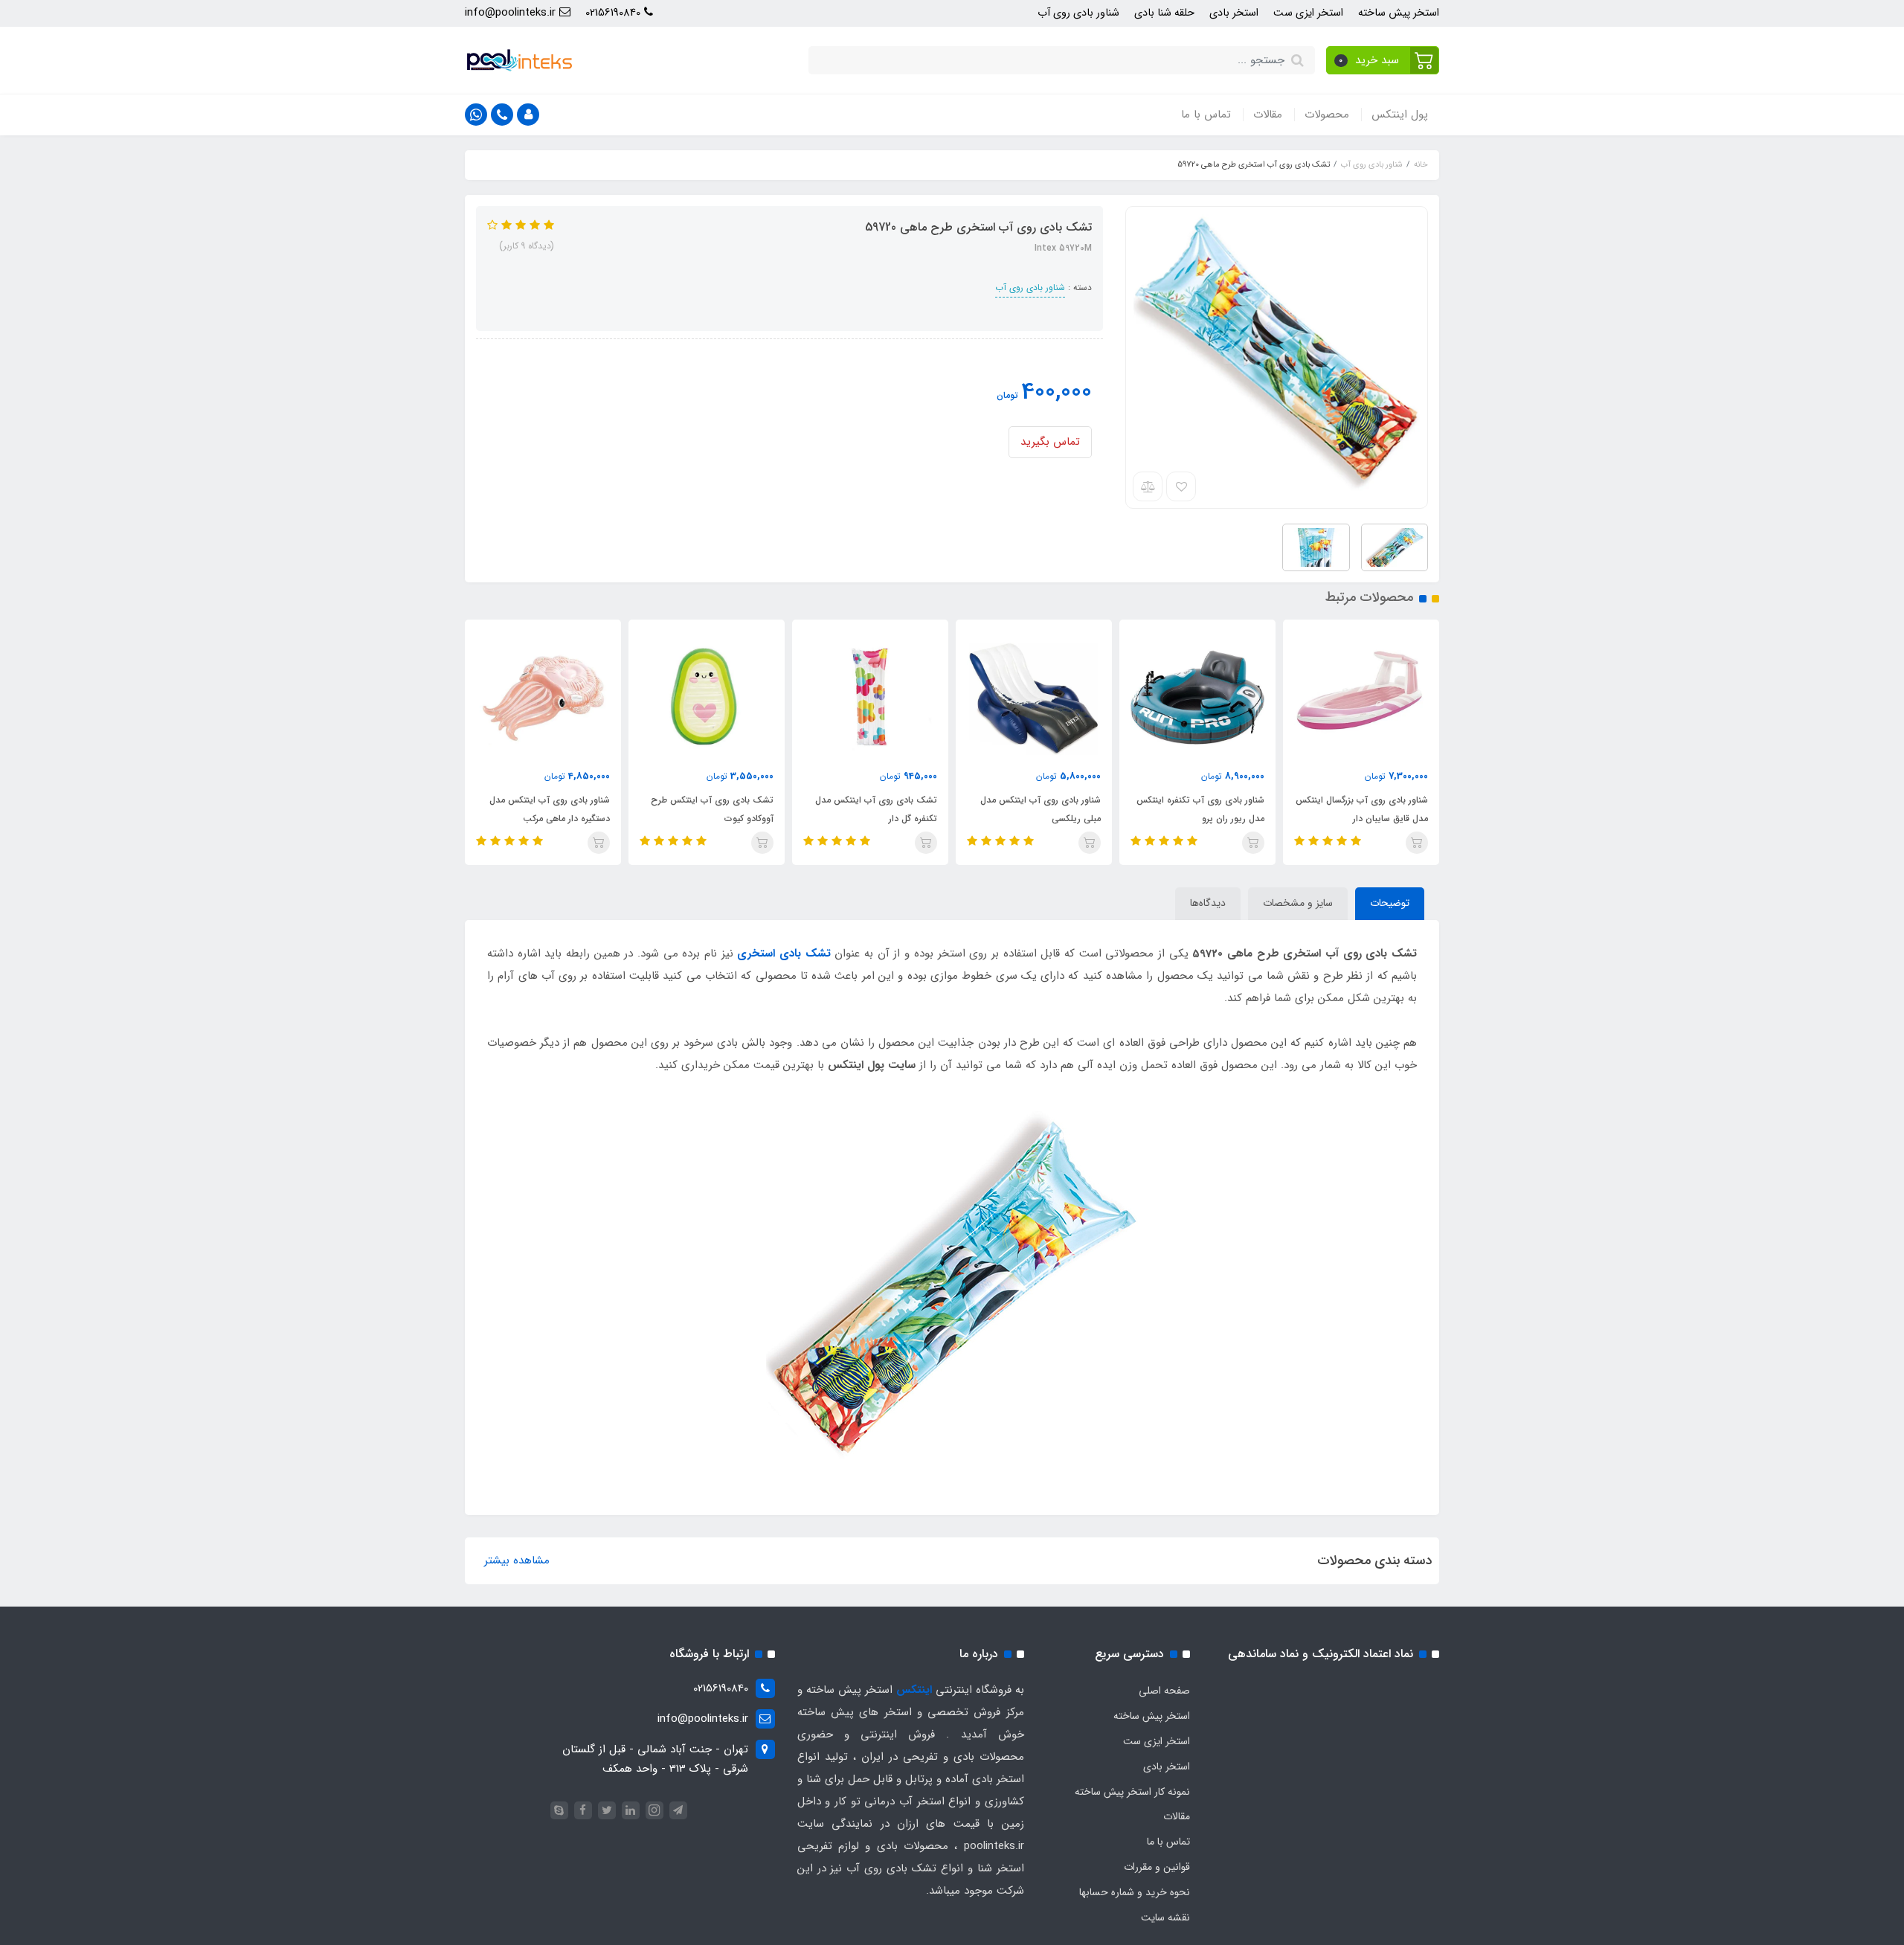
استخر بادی (1234, 13)
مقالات (1268, 115)
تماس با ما (1206, 115)
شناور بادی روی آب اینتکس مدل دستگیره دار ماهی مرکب (550, 809)
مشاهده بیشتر (517, 1560)
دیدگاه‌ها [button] (1208, 903)
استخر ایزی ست (1308, 13)
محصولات (1327, 115)
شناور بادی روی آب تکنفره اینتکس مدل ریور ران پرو (1200, 809)
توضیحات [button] (1390, 903)
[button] (1383, 60)
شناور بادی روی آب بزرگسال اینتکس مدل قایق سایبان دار (1362, 809)
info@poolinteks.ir (512, 13)
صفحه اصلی (1164, 1691)
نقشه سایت (1165, 1917)
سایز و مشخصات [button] (1298, 903)
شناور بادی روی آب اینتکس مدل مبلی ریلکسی (1041, 809)
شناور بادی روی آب (1078, 13)
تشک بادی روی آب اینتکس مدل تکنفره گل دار (876, 809)
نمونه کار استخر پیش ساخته (1132, 1792)
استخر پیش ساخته (1399, 13)
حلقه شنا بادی (1164, 13)
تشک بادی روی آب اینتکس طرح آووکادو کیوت (712, 809)
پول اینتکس (1400, 115)
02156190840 (615, 13)
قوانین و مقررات (1157, 1867)
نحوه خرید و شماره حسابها (1135, 1892)
